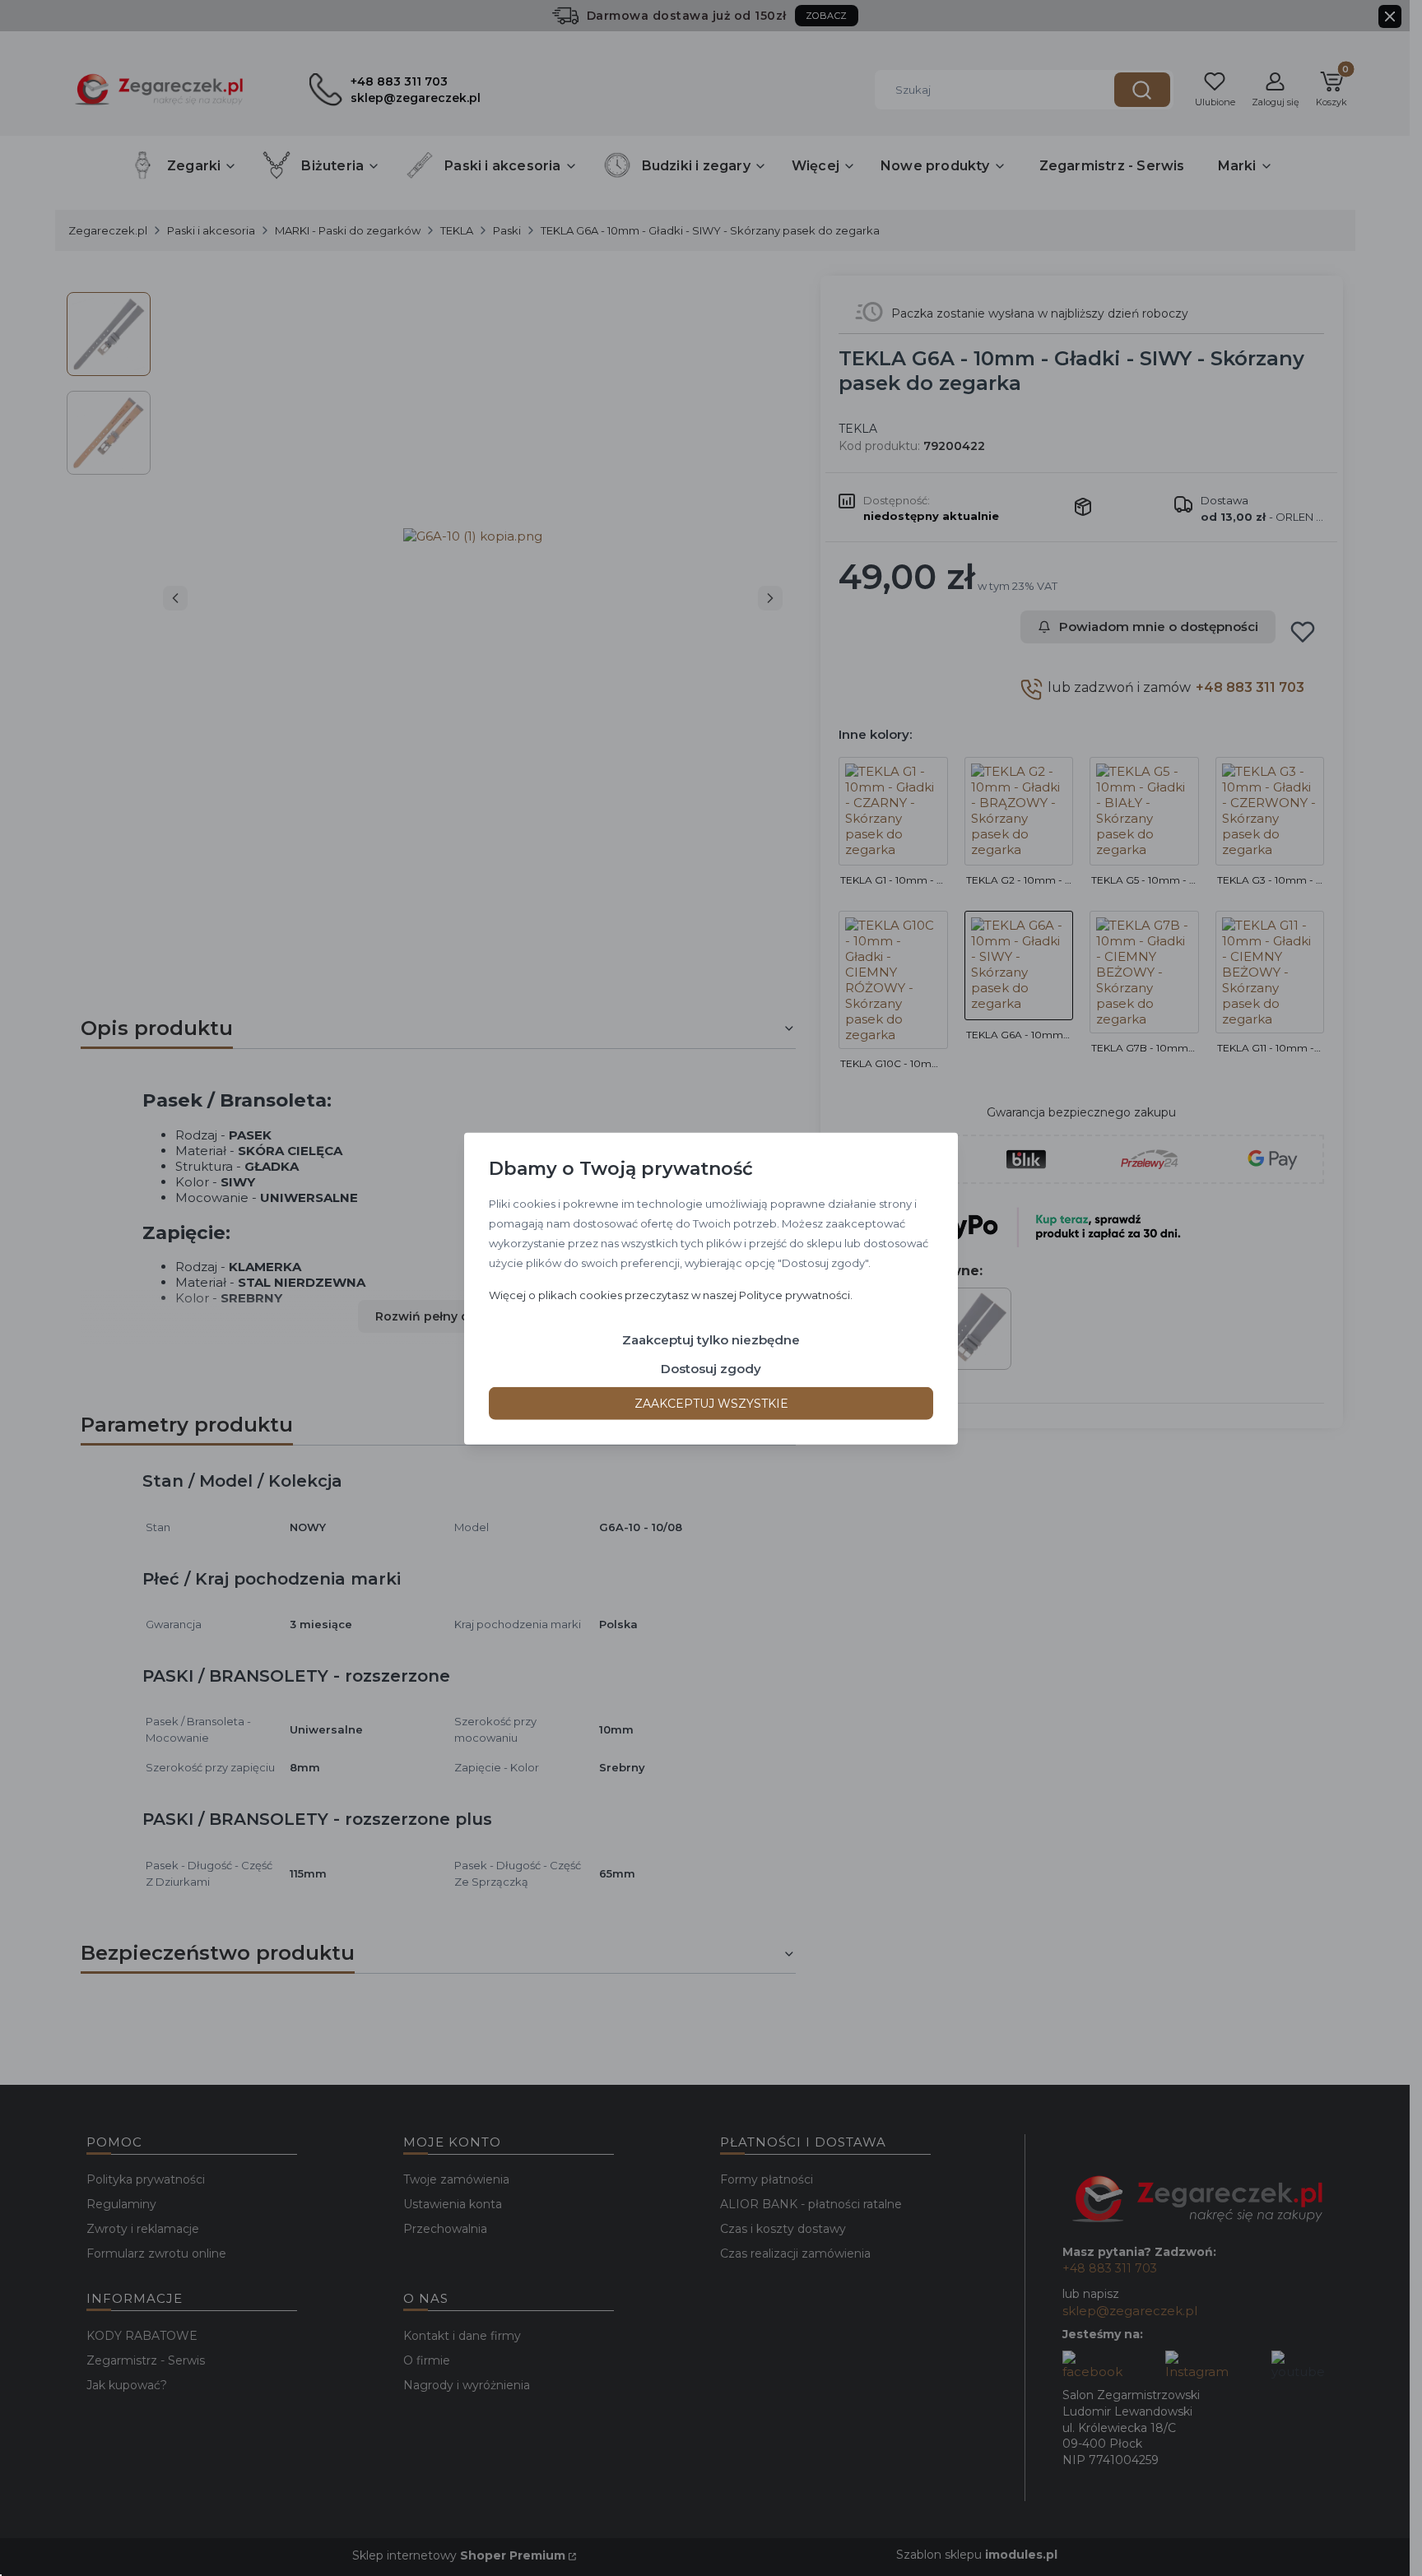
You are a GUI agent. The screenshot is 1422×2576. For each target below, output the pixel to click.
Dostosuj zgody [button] (711, 1368)
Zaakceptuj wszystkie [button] (711, 1403)
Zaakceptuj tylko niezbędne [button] (711, 1339)
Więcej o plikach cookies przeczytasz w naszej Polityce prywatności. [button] (671, 1294)
